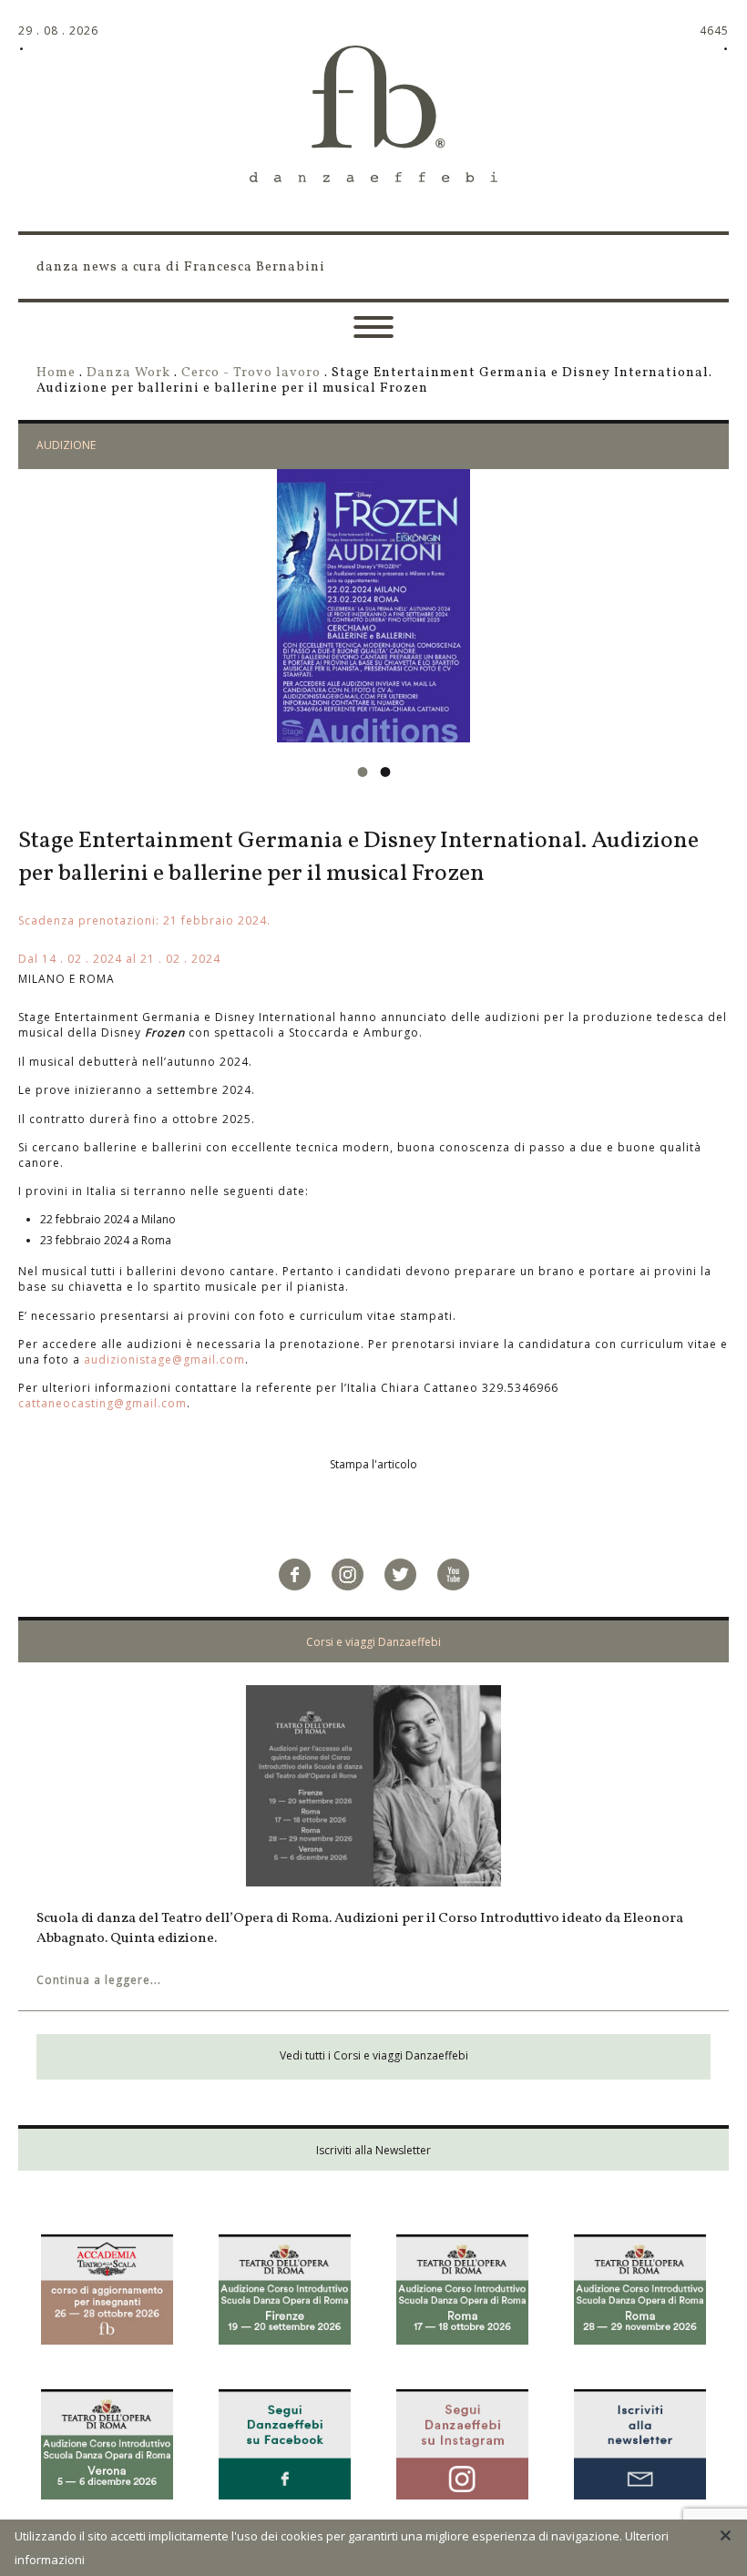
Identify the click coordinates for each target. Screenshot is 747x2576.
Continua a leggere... (99, 1980)
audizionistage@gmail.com (164, 1360)
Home (56, 373)
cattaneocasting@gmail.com (102, 1403)
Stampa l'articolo (373, 1464)
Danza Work (128, 373)
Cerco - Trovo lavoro (251, 373)
